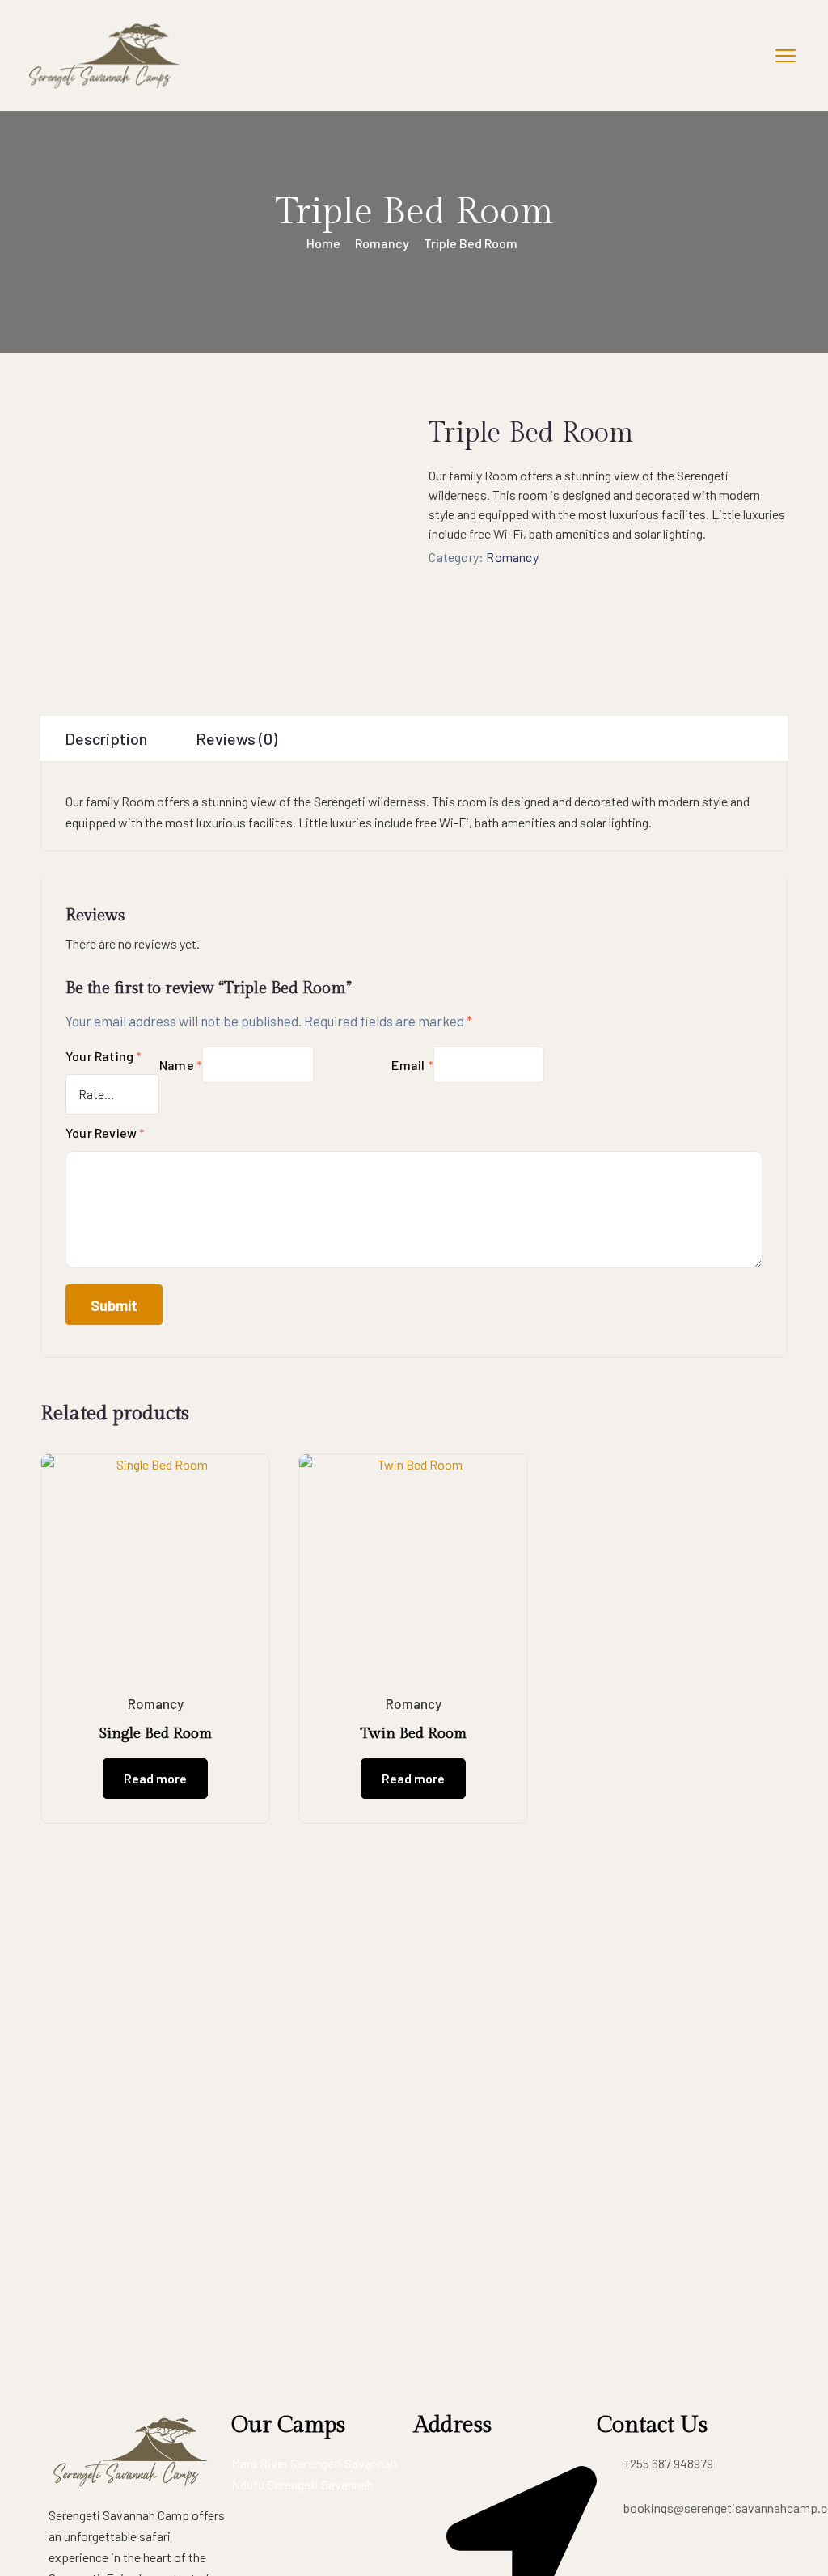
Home (323, 243)
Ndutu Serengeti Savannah (302, 2484)
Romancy (382, 243)
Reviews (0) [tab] (237, 738)
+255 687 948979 (668, 2463)
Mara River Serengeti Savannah (314, 2463)
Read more (155, 1778)
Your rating (104, 1056)
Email (412, 1065)
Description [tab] (106, 738)
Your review (106, 1133)
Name (181, 1065)
